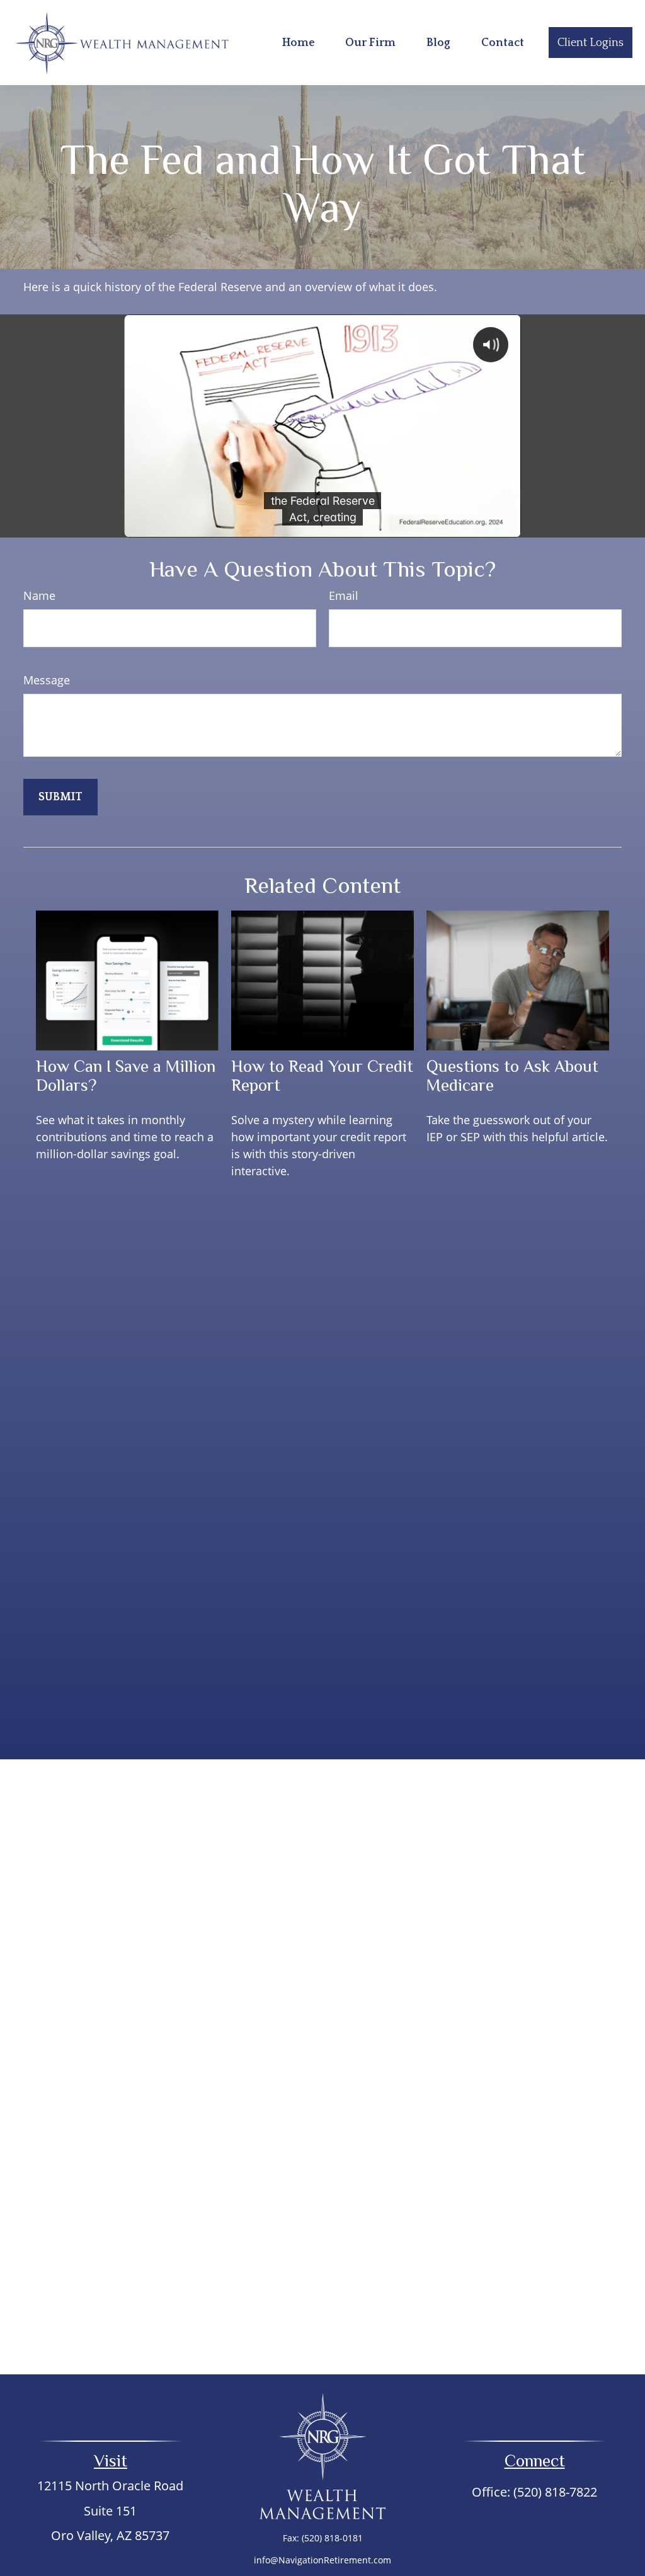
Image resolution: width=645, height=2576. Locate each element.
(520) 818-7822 (555, 2492)
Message (47, 680)
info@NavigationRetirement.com (322, 2560)
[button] (299, 43)
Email (344, 595)
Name (39, 595)
